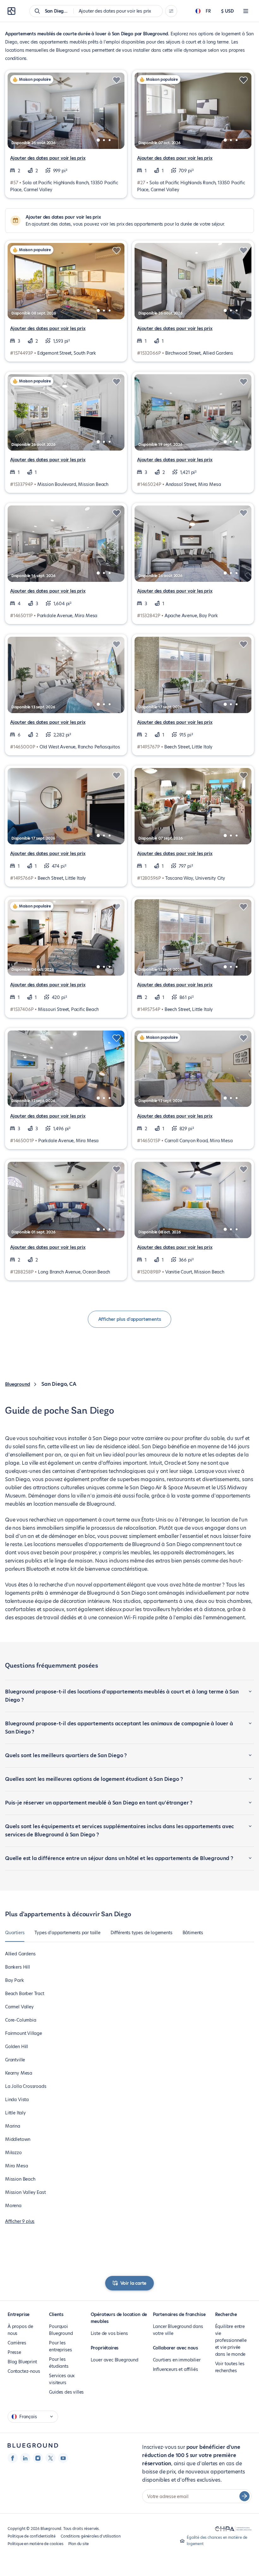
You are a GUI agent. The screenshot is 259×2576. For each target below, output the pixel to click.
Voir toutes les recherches (230, 2367)
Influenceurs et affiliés (175, 2369)
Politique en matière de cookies (35, 2544)
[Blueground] (33, 2446)
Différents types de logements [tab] (142, 1933)
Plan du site (78, 2544)
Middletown (18, 2139)
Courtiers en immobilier (177, 2360)
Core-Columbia (21, 2020)
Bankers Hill (18, 1967)
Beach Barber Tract (25, 1994)
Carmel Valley (19, 2007)
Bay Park (15, 1980)
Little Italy (15, 2113)
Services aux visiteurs (62, 2379)
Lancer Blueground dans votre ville (178, 2330)
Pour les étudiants (59, 2363)
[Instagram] (38, 2458)
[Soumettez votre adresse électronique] (244, 2496)
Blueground (18, 1384)
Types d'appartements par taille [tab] (67, 1933)
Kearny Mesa (19, 2073)
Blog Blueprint (22, 2362)
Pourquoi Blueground (61, 2330)
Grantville (15, 2060)
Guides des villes (66, 2392)
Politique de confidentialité (32, 2536)
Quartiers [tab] (15, 1933)
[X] (51, 2458)
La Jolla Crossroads (26, 2086)
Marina (13, 2126)
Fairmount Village (24, 2033)
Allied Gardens (20, 1954)
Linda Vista (17, 2100)
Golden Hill (17, 2047)
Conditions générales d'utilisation (91, 2536)
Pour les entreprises (60, 2346)
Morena (13, 2206)
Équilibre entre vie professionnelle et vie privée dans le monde (231, 2340)
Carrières (17, 2343)
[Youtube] (63, 2458)
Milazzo (13, 2153)
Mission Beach (20, 2179)
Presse (14, 2352)
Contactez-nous (24, 2371)
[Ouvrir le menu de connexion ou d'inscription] (246, 11)
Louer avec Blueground (114, 2360)
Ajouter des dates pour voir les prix (48, 158)
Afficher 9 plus (20, 2221)
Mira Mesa (16, 2166)
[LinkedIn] (25, 2458)
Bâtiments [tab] (193, 1933)
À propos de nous (20, 2330)
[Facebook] (13, 2458)
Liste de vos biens (109, 2333)
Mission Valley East (25, 2192)
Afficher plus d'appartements (130, 1319)
